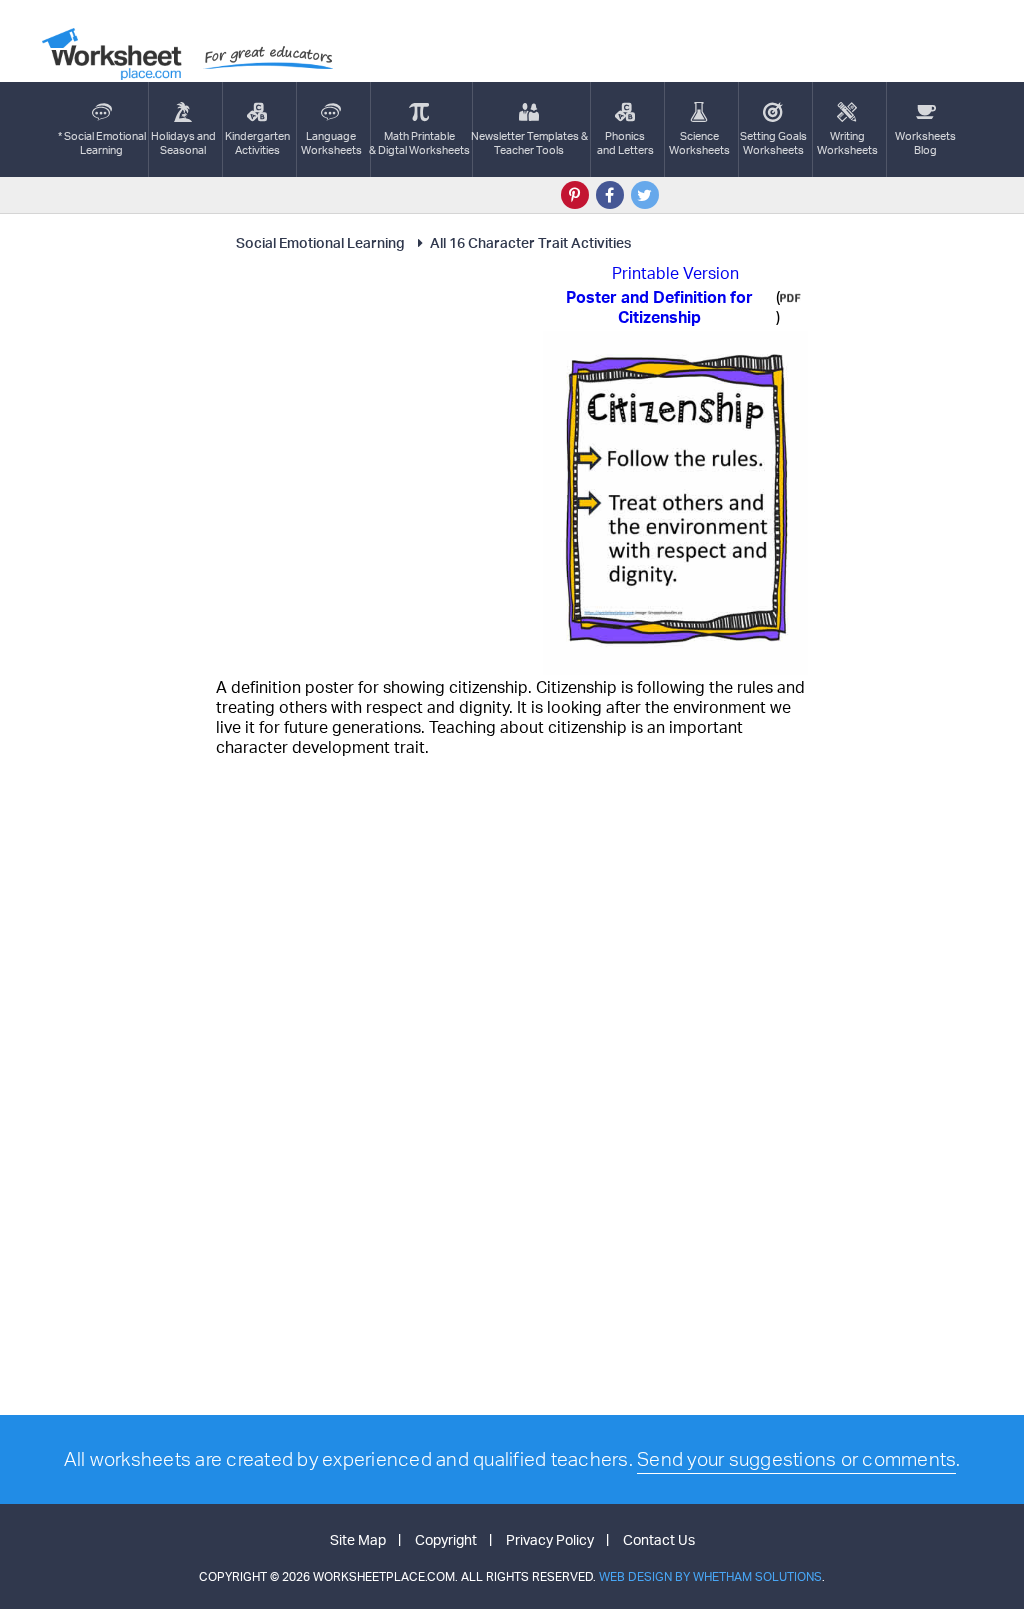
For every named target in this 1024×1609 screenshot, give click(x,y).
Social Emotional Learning (320, 242)
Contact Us (659, 1539)
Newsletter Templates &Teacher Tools (529, 143)
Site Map (358, 1539)
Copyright (446, 1539)
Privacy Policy (550, 1539)
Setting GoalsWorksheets (773, 143)
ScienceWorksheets (699, 143)
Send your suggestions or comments (796, 1459)
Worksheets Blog (925, 143)
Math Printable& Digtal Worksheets (419, 143)
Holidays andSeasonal (183, 143)
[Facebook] (610, 195)
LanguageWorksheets (331, 143)
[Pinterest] (575, 195)
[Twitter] (645, 195)
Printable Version (675, 273)
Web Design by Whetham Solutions (710, 1576)
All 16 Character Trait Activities (530, 242)
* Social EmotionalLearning (102, 143)
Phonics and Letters (625, 143)
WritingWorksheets (847, 143)
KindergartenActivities (257, 143)
